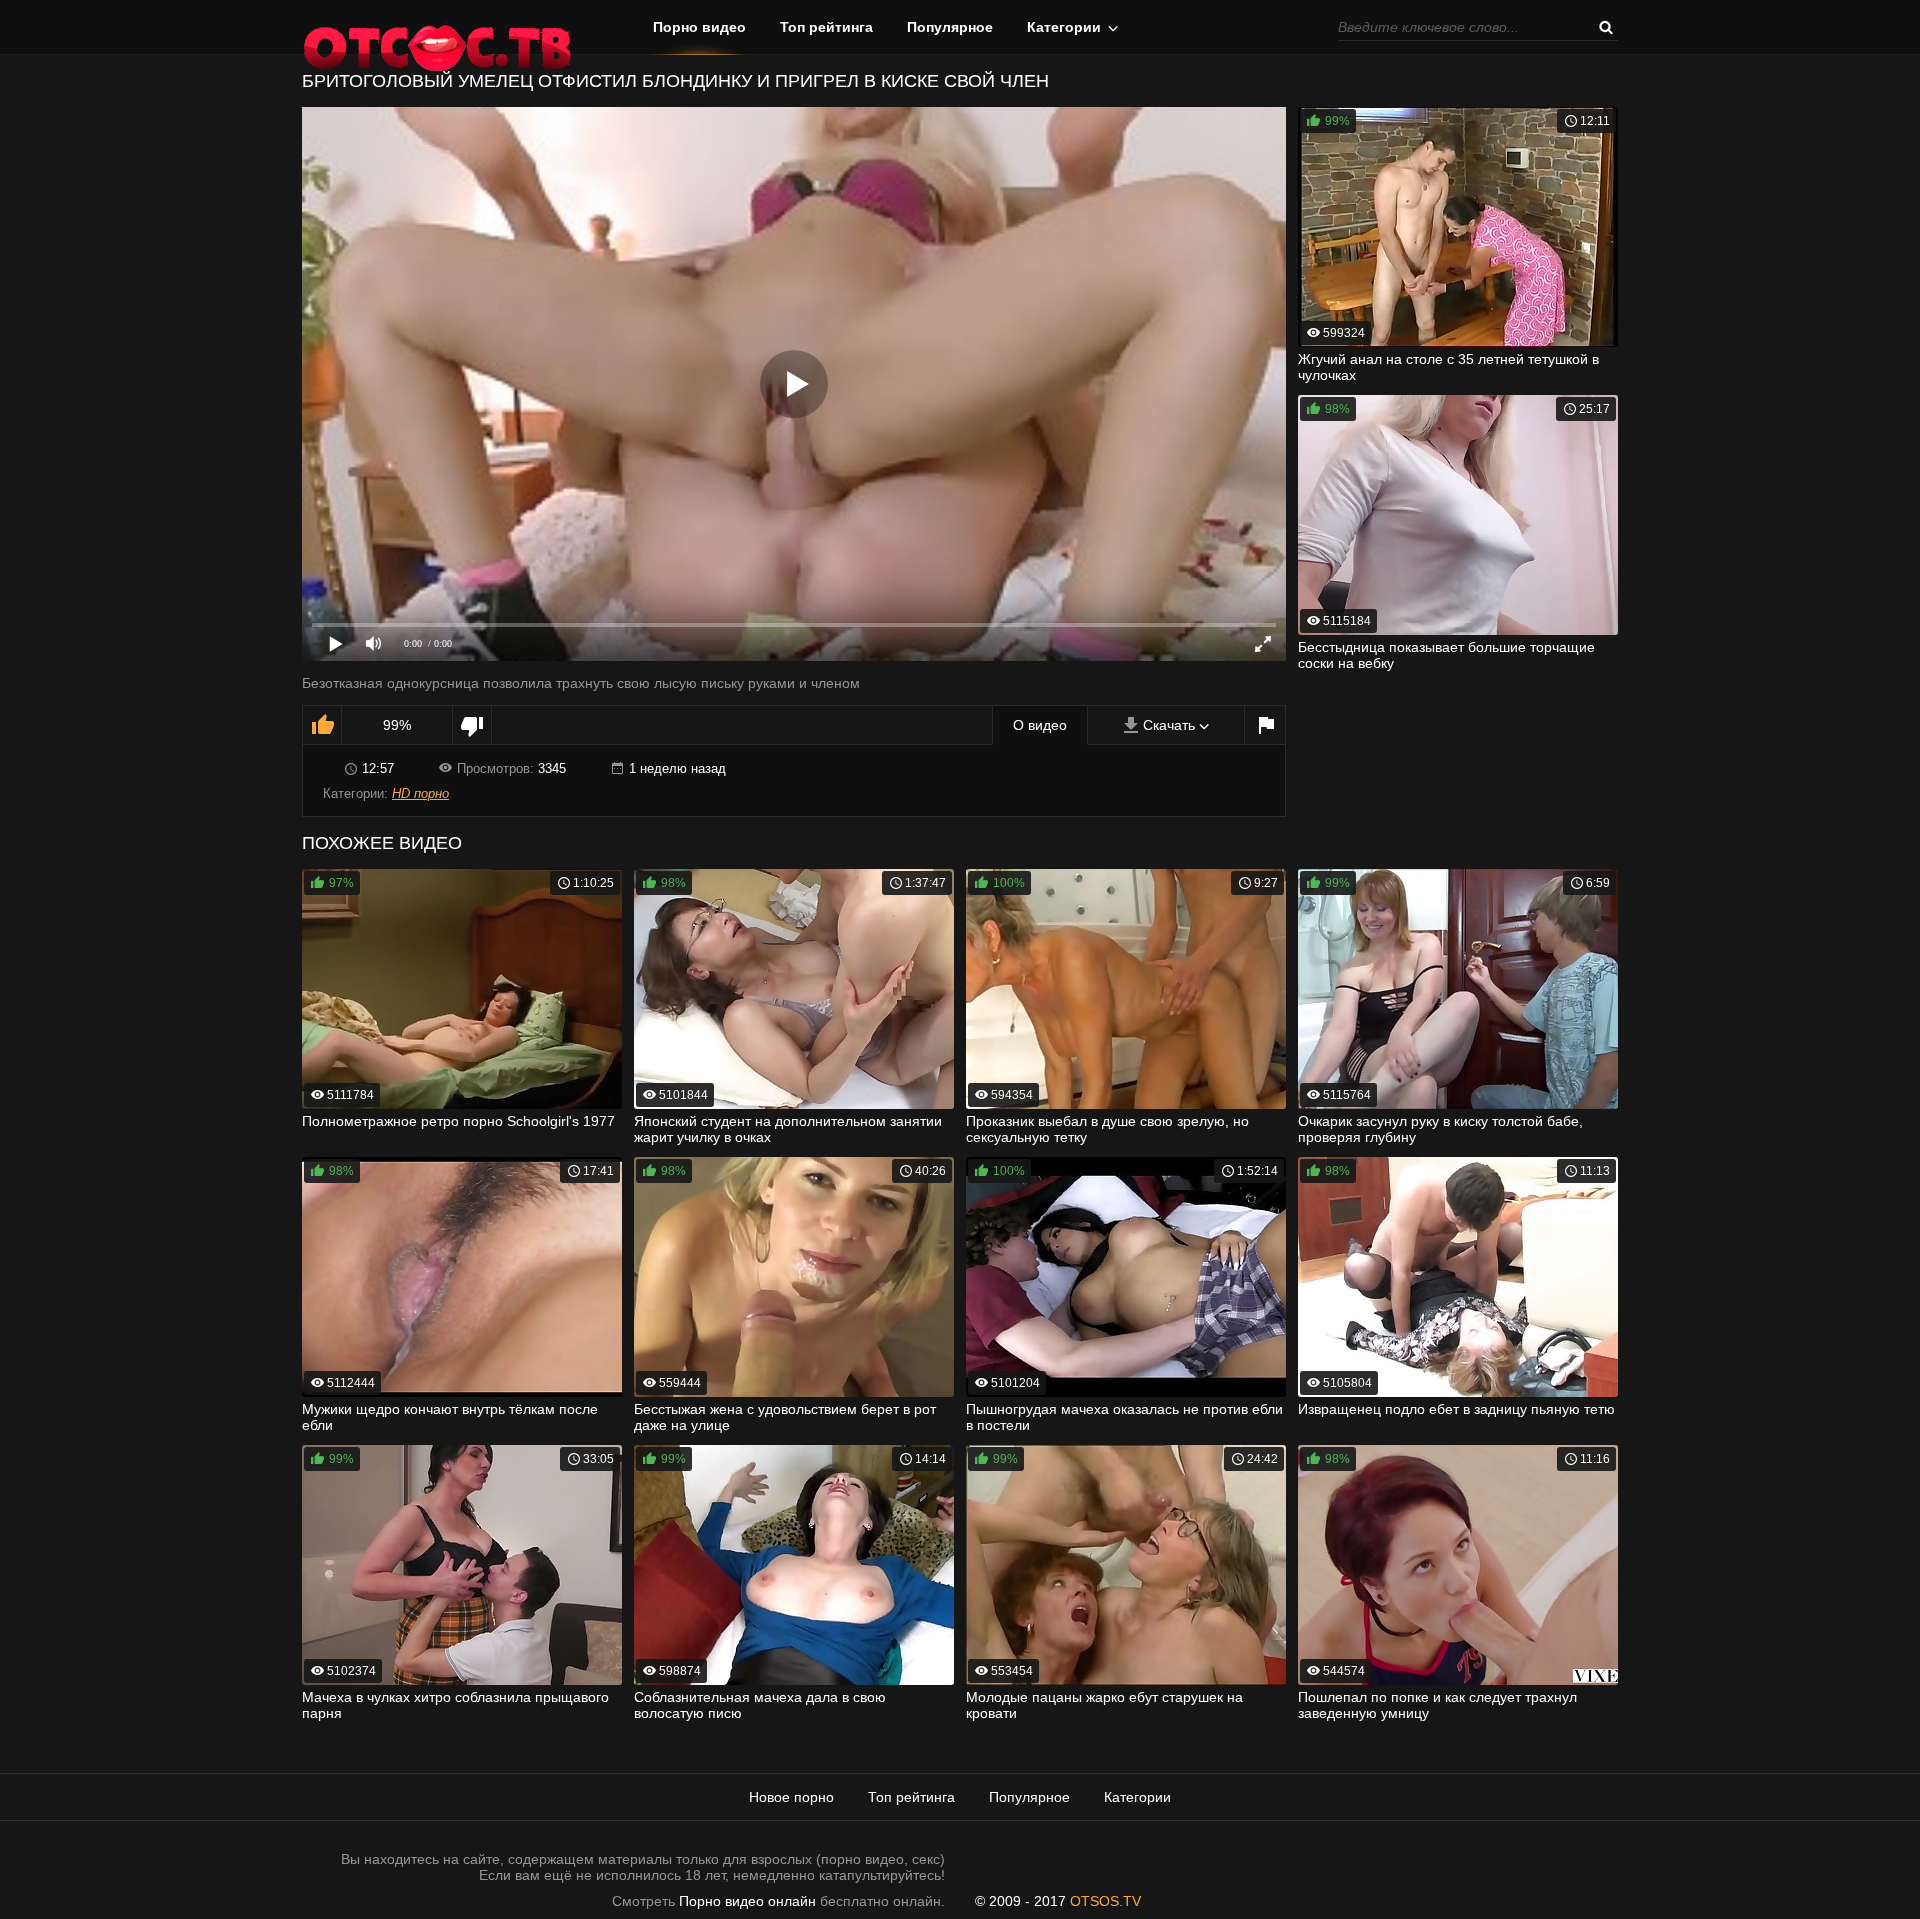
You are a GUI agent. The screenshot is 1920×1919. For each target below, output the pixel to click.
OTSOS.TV (1105, 1901)
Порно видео (699, 27)
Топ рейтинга (826, 27)
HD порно (420, 793)
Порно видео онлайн (747, 1901)
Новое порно (791, 1797)
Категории (1064, 27)
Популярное (950, 27)
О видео (1040, 725)
